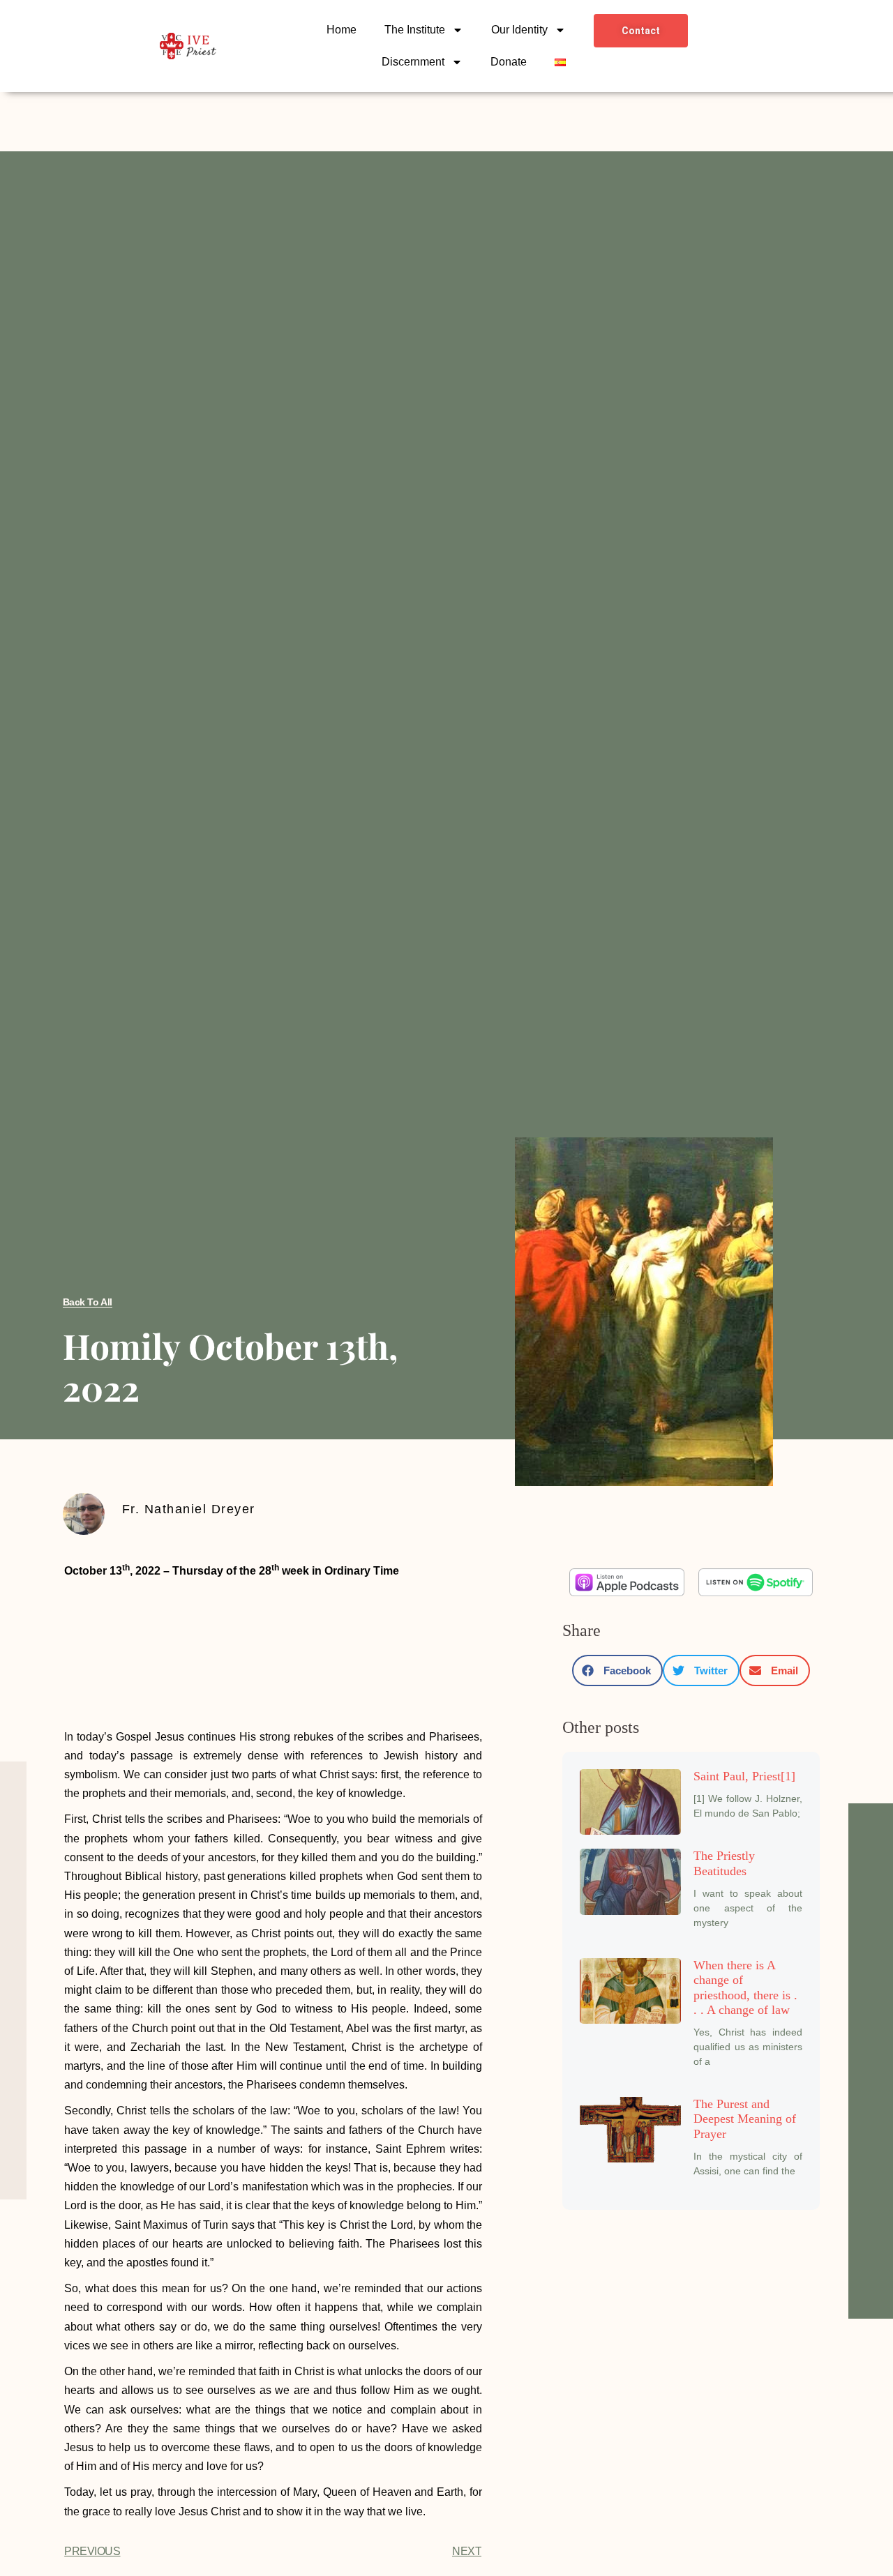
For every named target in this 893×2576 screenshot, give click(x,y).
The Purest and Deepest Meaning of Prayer (745, 2119)
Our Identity (519, 30)
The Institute (415, 30)
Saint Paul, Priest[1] (744, 1776)
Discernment (413, 62)
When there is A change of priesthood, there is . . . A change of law (745, 1988)
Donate (509, 62)
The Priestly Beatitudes (724, 1863)
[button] (617, 1670)
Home (342, 30)
